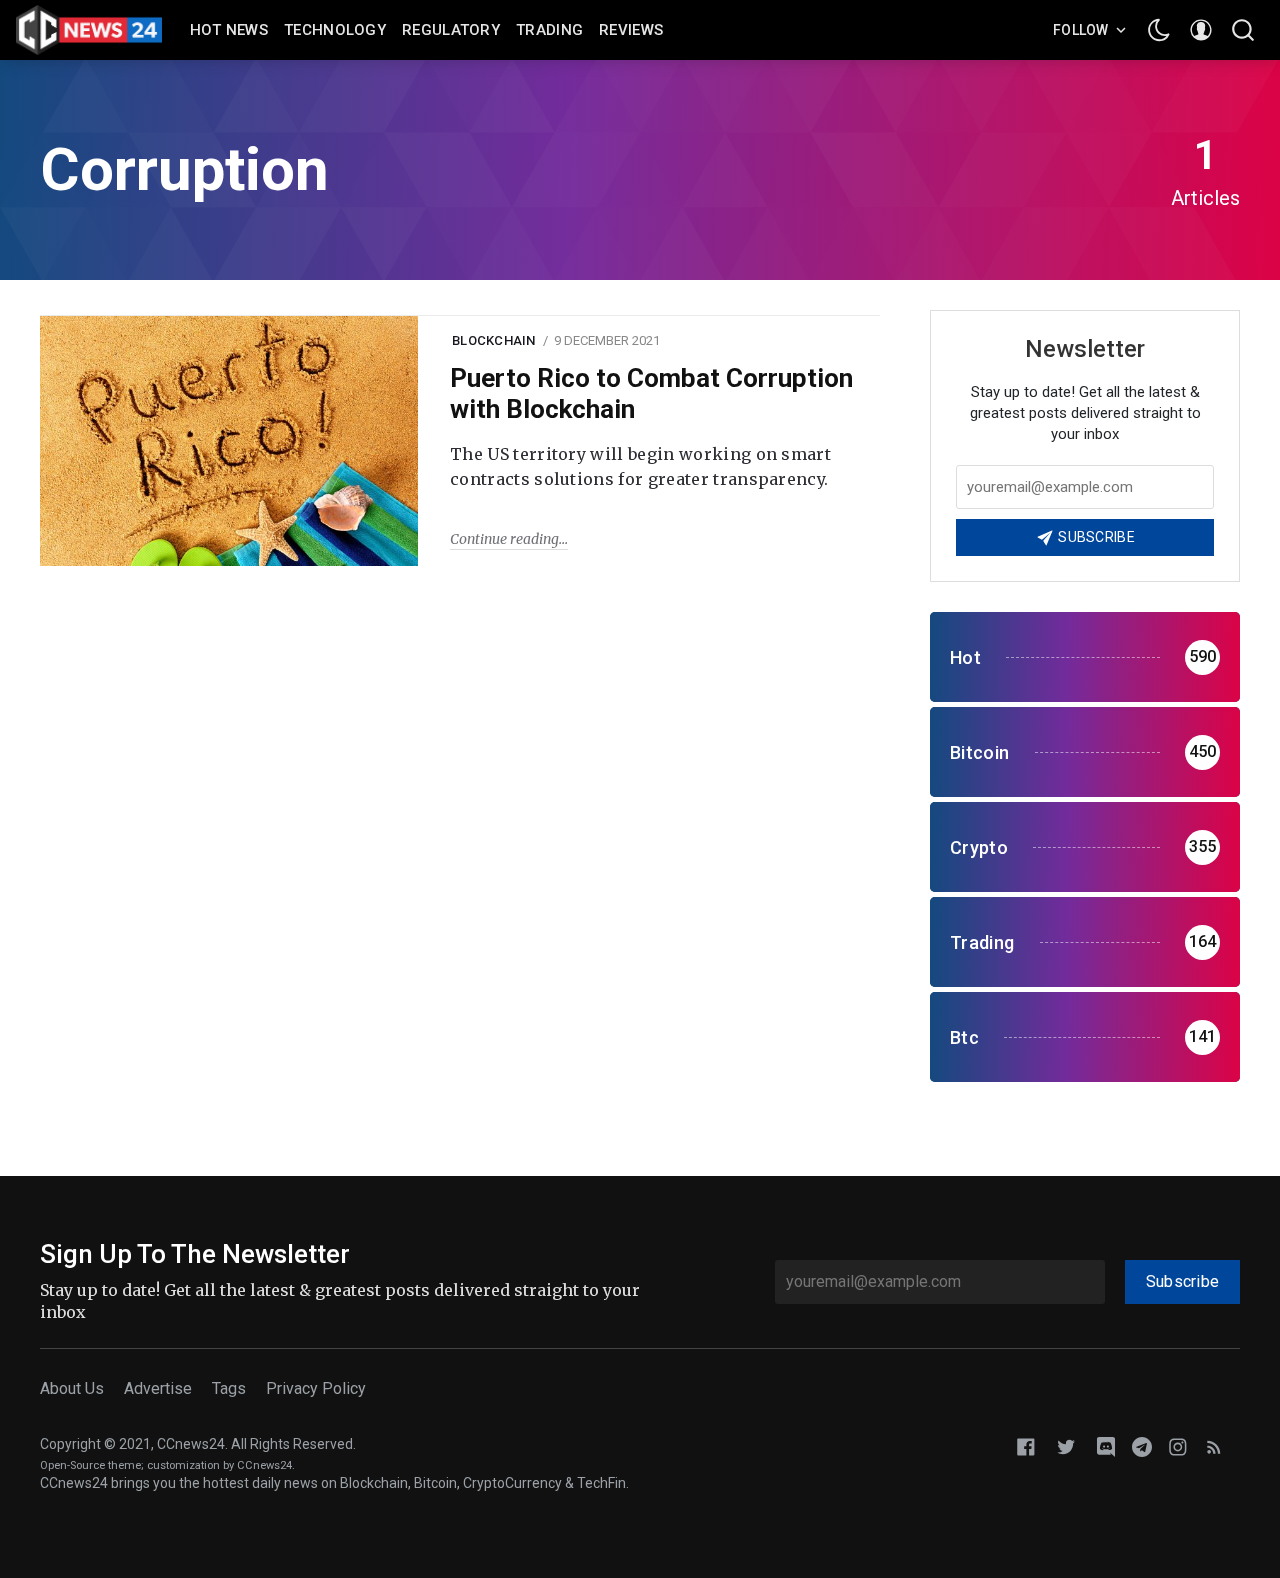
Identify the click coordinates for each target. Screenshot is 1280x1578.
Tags (229, 1388)
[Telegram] (1142, 1445)
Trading (549, 30)
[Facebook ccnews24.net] (1026, 1445)
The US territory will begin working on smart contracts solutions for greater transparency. (640, 467)
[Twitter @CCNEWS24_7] (1066, 1445)
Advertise (158, 1388)
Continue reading (504, 539)
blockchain (494, 340)
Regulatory (451, 30)
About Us (72, 1388)
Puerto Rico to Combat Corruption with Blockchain (651, 393)
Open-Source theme (90, 1465)
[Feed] (1214, 1445)
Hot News (229, 30)
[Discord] (1106, 1445)
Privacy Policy (316, 1388)
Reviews (631, 30)
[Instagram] (1178, 1445)
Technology (335, 30)
